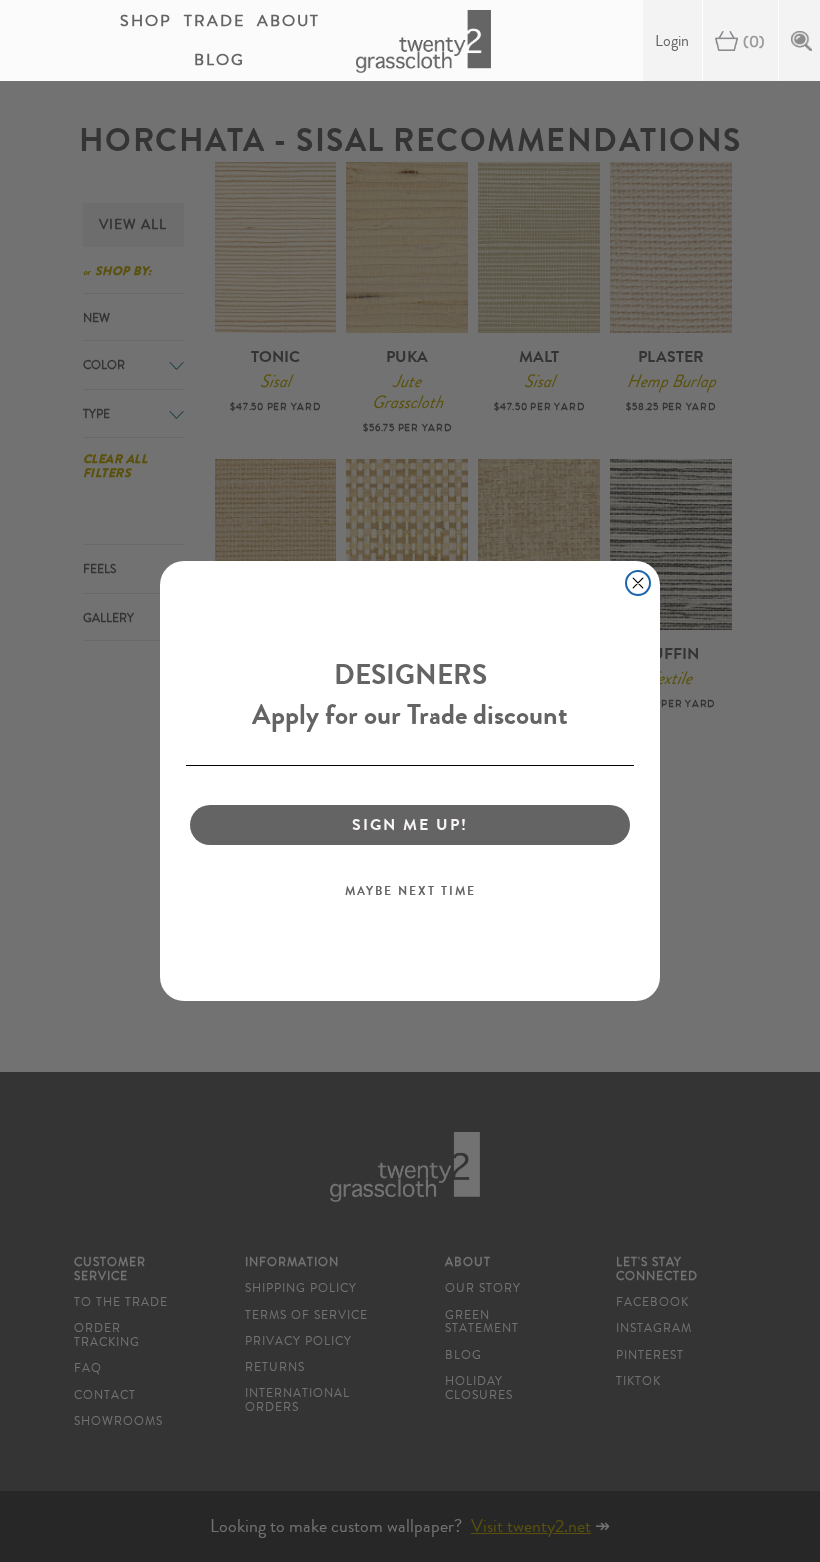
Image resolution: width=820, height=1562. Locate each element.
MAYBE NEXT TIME (410, 891)
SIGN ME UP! (410, 824)
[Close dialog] (638, 583)
